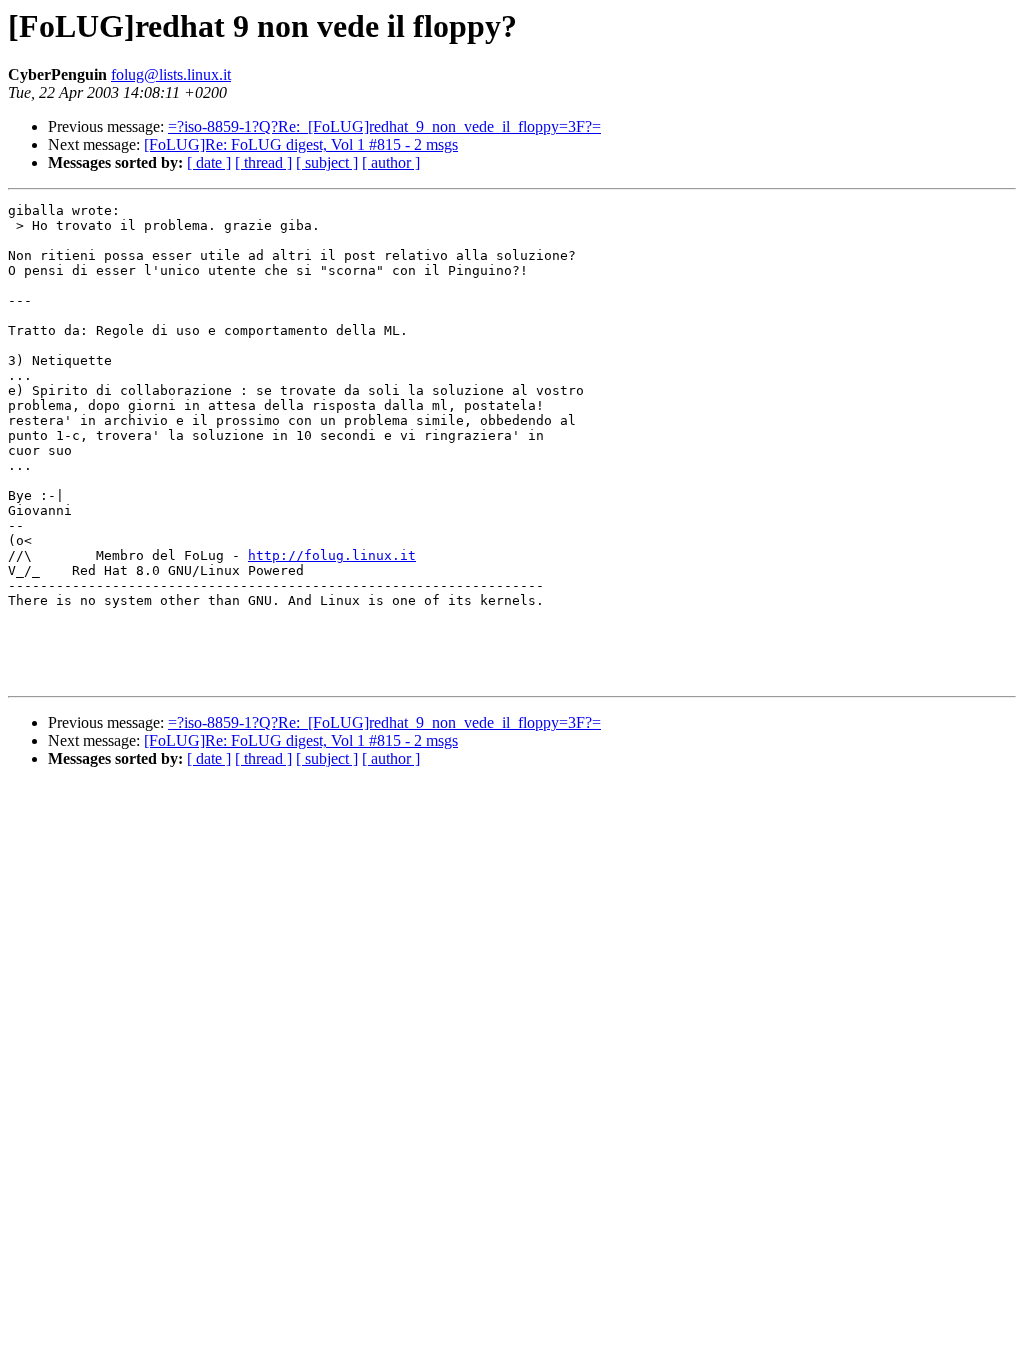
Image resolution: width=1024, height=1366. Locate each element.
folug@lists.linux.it (171, 74)
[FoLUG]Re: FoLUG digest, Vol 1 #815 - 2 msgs (301, 144)
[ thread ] (263, 162)
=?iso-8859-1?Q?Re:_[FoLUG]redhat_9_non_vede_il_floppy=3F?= (384, 126)
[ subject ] (327, 162)
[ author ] (391, 162)
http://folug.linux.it (332, 555)
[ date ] (209, 162)
